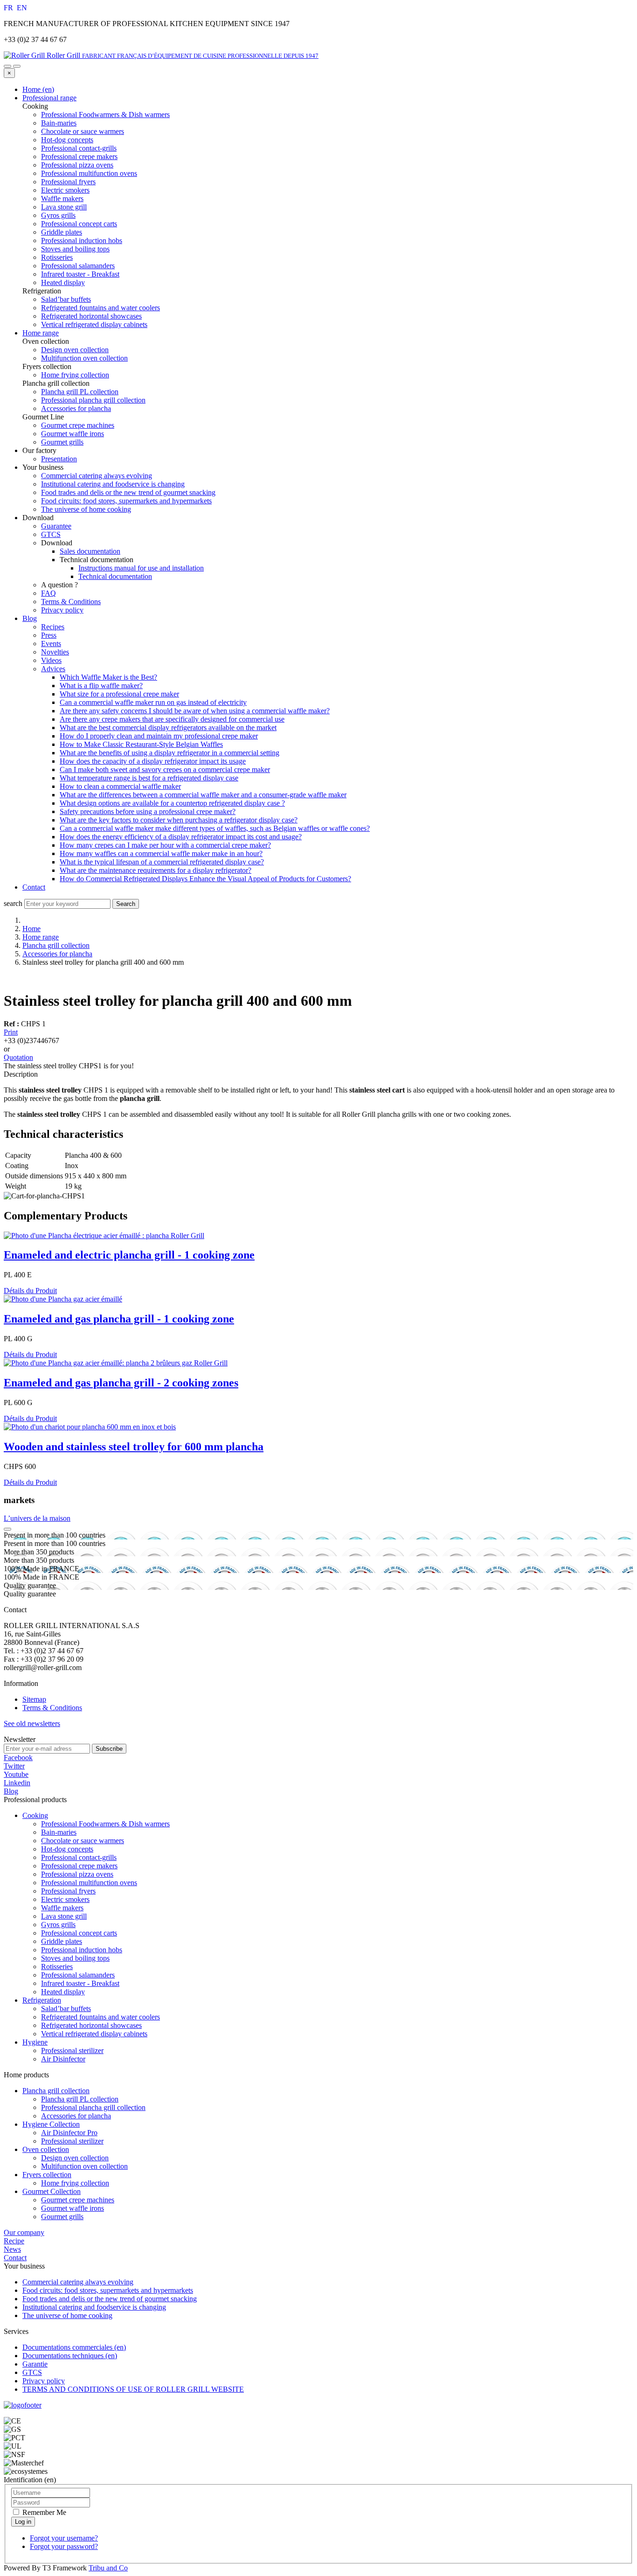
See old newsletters (32, 1723)
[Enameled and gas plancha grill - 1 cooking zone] (63, 1299)
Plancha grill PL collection (80, 2099)
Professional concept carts (79, 1933)
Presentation (59, 459)
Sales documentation (90, 551)
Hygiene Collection (51, 2124)
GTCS (51, 534)
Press (49, 635)
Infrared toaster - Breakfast (80, 1983)
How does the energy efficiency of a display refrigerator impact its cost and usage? (181, 837)
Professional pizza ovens (77, 1874)
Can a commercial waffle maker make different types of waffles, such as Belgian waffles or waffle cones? (215, 828)
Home (31, 929)
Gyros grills (58, 1925)
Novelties (55, 652)
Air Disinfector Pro (69, 2133)
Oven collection (46, 2149)
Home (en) (38, 89)
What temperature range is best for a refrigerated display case (149, 778)
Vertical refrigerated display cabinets (94, 2034)
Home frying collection (75, 2183)
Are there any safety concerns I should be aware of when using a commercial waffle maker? (195, 711)
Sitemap (34, 1699)
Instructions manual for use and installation (141, 568)
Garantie (35, 2364)
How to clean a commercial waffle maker (120, 786)
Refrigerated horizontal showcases (91, 2025)
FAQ (48, 593)
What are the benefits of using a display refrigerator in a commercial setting (170, 753)
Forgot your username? (64, 2538)
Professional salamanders (78, 1975)
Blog (30, 618)
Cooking (35, 1815)
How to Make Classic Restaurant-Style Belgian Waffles (141, 744)
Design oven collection (75, 2158)
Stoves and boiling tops (75, 1958)
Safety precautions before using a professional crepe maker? (148, 811)
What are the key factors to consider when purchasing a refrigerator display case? (179, 820)
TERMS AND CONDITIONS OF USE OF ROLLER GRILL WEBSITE (133, 2389)
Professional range (49, 98)
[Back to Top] (7, 1529)
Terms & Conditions (71, 602)
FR (9, 8)
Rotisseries (57, 1967)
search (13, 903)
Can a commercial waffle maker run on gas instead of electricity (153, 702)
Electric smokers (65, 1899)
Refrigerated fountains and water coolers (100, 2017)
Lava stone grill (64, 1916)
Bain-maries (59, 1832)
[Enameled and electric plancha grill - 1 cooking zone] (104, 1236)
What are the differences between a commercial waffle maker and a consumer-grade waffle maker (203, 795)
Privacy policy (62, 610)
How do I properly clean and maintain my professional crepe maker (159, 736)
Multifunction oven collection (84, 2166)
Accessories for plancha (57, 954)
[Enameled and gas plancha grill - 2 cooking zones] (116, 1363)
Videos (51, 660)
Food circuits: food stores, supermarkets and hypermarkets (126, 501)
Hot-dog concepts (67, 1849)
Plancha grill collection (56, 945)
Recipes (53, 627)
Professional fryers (68, 1891)
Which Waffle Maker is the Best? (108, 677)
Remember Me (43, 2512)
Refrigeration (42, 2000)
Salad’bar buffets (66, 2009)
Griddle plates (62, 1941)
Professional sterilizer (72, 2050)
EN (22, 8)
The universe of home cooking (86, 509)
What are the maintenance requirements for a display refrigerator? (156, 870)
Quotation (18, 1057)
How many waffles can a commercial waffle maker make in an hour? (161, 853)
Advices (53, 669)
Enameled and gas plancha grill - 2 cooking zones (121, 1383)
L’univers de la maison (37, 1518)
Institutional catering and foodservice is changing (113, 484)
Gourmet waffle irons (73, 2208)
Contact (34, 887)
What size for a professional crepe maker (119, 694)
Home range (41, 333)
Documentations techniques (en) (70, 2356)
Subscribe (109, 1749)
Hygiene (35, 2042)
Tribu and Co (108, 2568)
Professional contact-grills (79, 1857)
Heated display (63, 1992)
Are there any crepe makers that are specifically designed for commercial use (172, 719)
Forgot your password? (64, 2546)
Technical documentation (115, 576)
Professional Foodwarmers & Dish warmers (105, 1824)
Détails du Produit (30, 1291)
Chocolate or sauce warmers (83, 1841)
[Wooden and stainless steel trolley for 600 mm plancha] (90, 1427)
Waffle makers (62, 1908)
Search (126, 904)
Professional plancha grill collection (93, 2107)
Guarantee (56, 526)
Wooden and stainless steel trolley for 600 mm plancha (134, 1447)
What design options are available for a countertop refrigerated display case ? (172, 803)
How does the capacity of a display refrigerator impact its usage (153, 761)
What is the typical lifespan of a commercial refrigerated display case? (162, 862)
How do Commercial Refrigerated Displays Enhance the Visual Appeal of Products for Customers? (205, 879)
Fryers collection (47, 2175)
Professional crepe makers (79, 1866)
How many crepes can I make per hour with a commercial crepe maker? (165, 845)
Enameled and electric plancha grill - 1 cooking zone (129, 1255)
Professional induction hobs (82, 1950)
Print (11, 1032)
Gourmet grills (62, 2217)
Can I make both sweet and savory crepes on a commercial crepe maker (165, 769)
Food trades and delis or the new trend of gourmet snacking (128, 492)
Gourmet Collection (52, 2191)
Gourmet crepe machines (78, 2200)
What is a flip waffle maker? (101, 686)
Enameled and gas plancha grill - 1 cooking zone (119, 1319)
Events (51, 644)
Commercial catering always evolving (97, 476)
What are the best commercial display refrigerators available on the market (168, 728)
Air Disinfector (63, 2059)
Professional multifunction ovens (89, 1883)
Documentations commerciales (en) (74, 2347)
